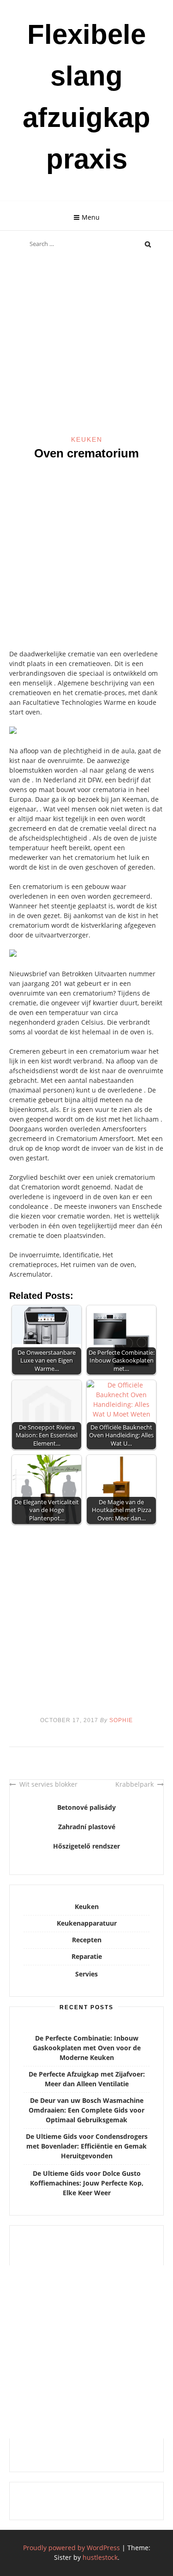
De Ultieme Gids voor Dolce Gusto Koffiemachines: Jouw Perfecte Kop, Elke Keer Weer (87, 2183)
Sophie (121, 1720)
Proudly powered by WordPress (72, 2548)
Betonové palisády (86, 1807)
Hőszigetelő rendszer (86, 1846)
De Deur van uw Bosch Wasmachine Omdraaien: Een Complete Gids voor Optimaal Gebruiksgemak (86, 2110)
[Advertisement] (86, 345)
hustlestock (100, 2557)
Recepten (87, 1940)
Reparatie (87, 1956)
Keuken (87, 439)
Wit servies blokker (48, 1784)
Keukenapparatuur (87, 1923)
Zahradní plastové (87, 1827)
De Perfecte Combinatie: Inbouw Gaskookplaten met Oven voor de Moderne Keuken (87, 2048)
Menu (91, 217)
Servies (86, 1974)
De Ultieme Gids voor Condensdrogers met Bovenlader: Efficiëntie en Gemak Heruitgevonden (87, 2146)
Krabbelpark (134, 1784)
